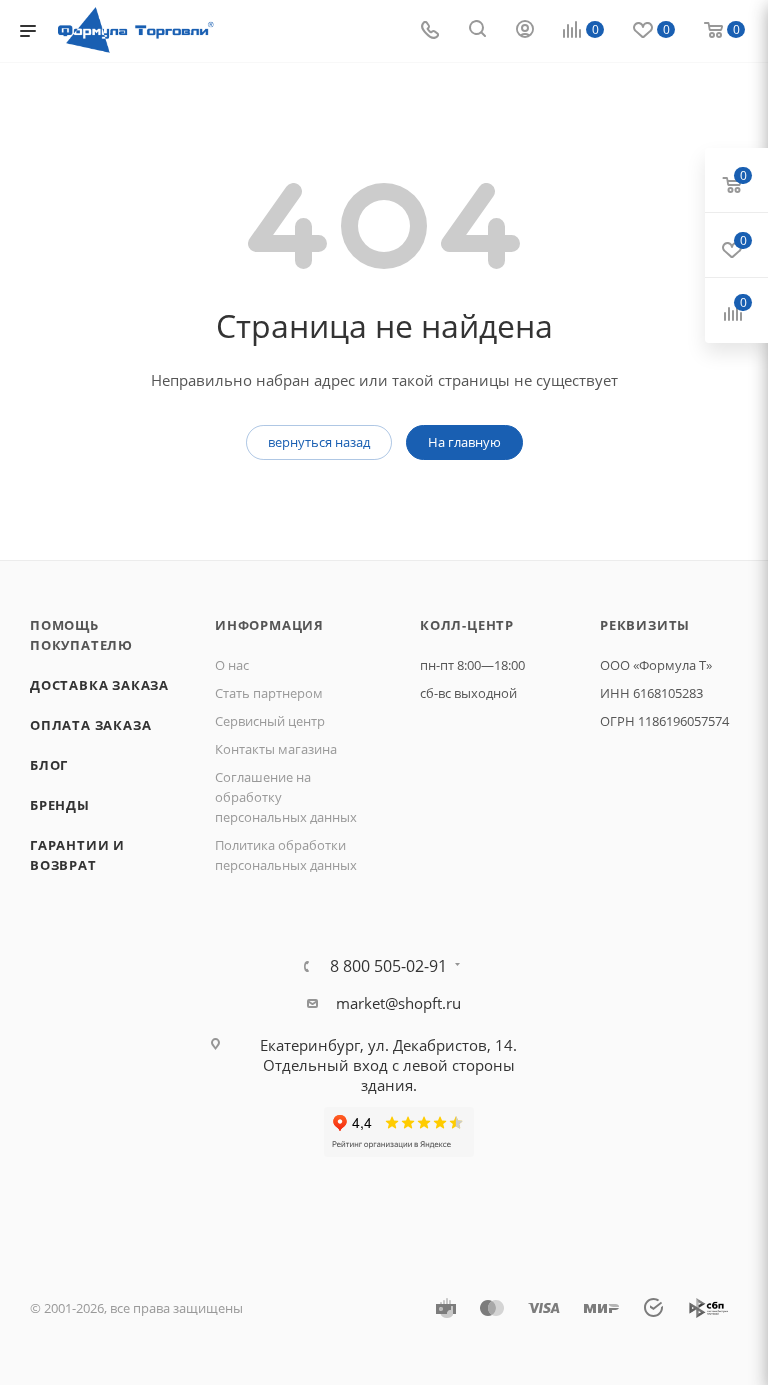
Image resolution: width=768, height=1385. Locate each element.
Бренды (60, 805)
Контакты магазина (276, 749)
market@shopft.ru (398, 1003)
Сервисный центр (270, 721)
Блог (49, 765)
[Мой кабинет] (525, 31)
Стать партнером (269, 693)
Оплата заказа (90, 725)
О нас (232, 665)
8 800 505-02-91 (388, 966)
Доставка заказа (99, 685)
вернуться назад (319, 442)
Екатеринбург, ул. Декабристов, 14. (388, 1045)
